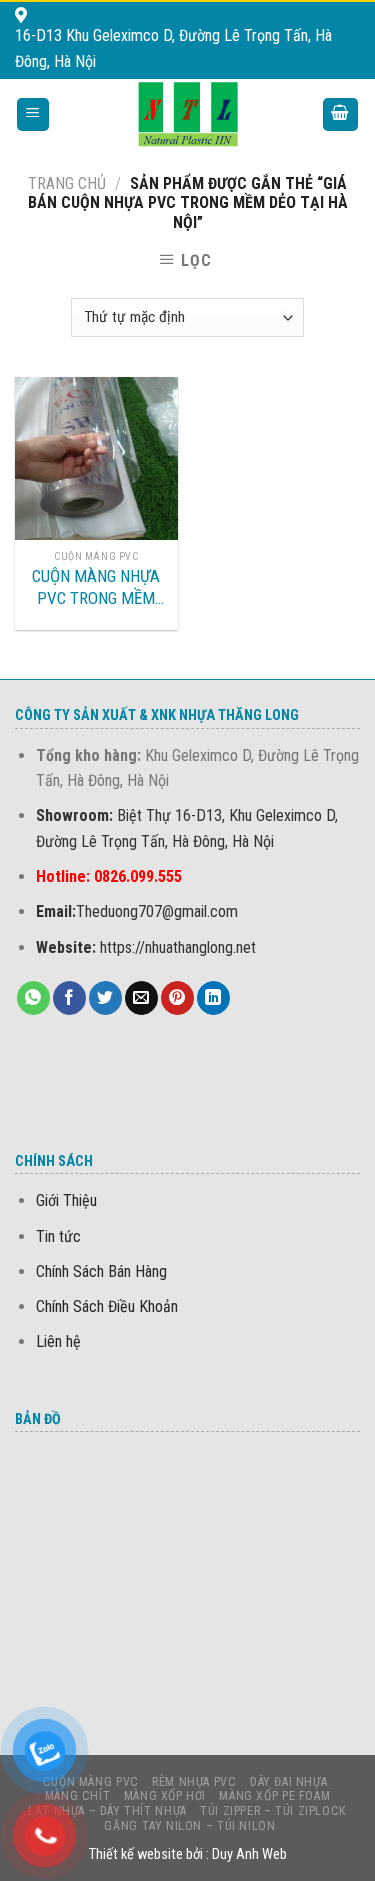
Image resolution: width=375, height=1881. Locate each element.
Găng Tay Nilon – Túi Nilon (189, 1826)
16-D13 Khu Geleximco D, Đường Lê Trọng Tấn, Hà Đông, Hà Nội (173, 48)
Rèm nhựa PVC (194, 1782)
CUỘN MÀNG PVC (91, 1782)
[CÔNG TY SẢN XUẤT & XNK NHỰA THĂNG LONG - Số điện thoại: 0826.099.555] (187, 114)
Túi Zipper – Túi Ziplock (273, 1811)
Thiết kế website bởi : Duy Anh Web (188, 1854)
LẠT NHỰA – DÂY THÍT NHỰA (107, 1811)
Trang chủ (67, 183)
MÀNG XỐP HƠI (165, 1796)
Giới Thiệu (66, 1200)
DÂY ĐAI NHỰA (288, 1782)
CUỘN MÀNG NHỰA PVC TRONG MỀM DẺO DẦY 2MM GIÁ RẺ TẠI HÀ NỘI (96, 587)
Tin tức (58, 1236)
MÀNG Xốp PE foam (274, 1796)
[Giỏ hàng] (341, 114)
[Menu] (33, 114)
